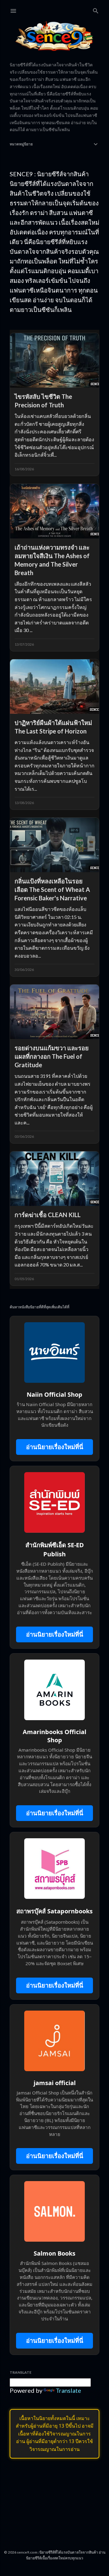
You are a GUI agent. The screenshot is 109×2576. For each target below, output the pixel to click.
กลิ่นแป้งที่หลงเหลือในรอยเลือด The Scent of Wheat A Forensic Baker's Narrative (52, 889)
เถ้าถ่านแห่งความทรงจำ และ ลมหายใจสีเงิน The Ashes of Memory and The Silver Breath (52, 560)
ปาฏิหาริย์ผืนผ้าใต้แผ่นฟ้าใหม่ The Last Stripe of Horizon (53, 727)
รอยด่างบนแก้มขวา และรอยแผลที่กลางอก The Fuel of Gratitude (52, 1056)
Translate (68, 2390)
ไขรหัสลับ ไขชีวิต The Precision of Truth (43, 401)
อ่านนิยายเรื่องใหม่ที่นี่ (55, 1447)
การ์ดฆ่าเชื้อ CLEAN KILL (48, 1215)
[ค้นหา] (96, 10)
